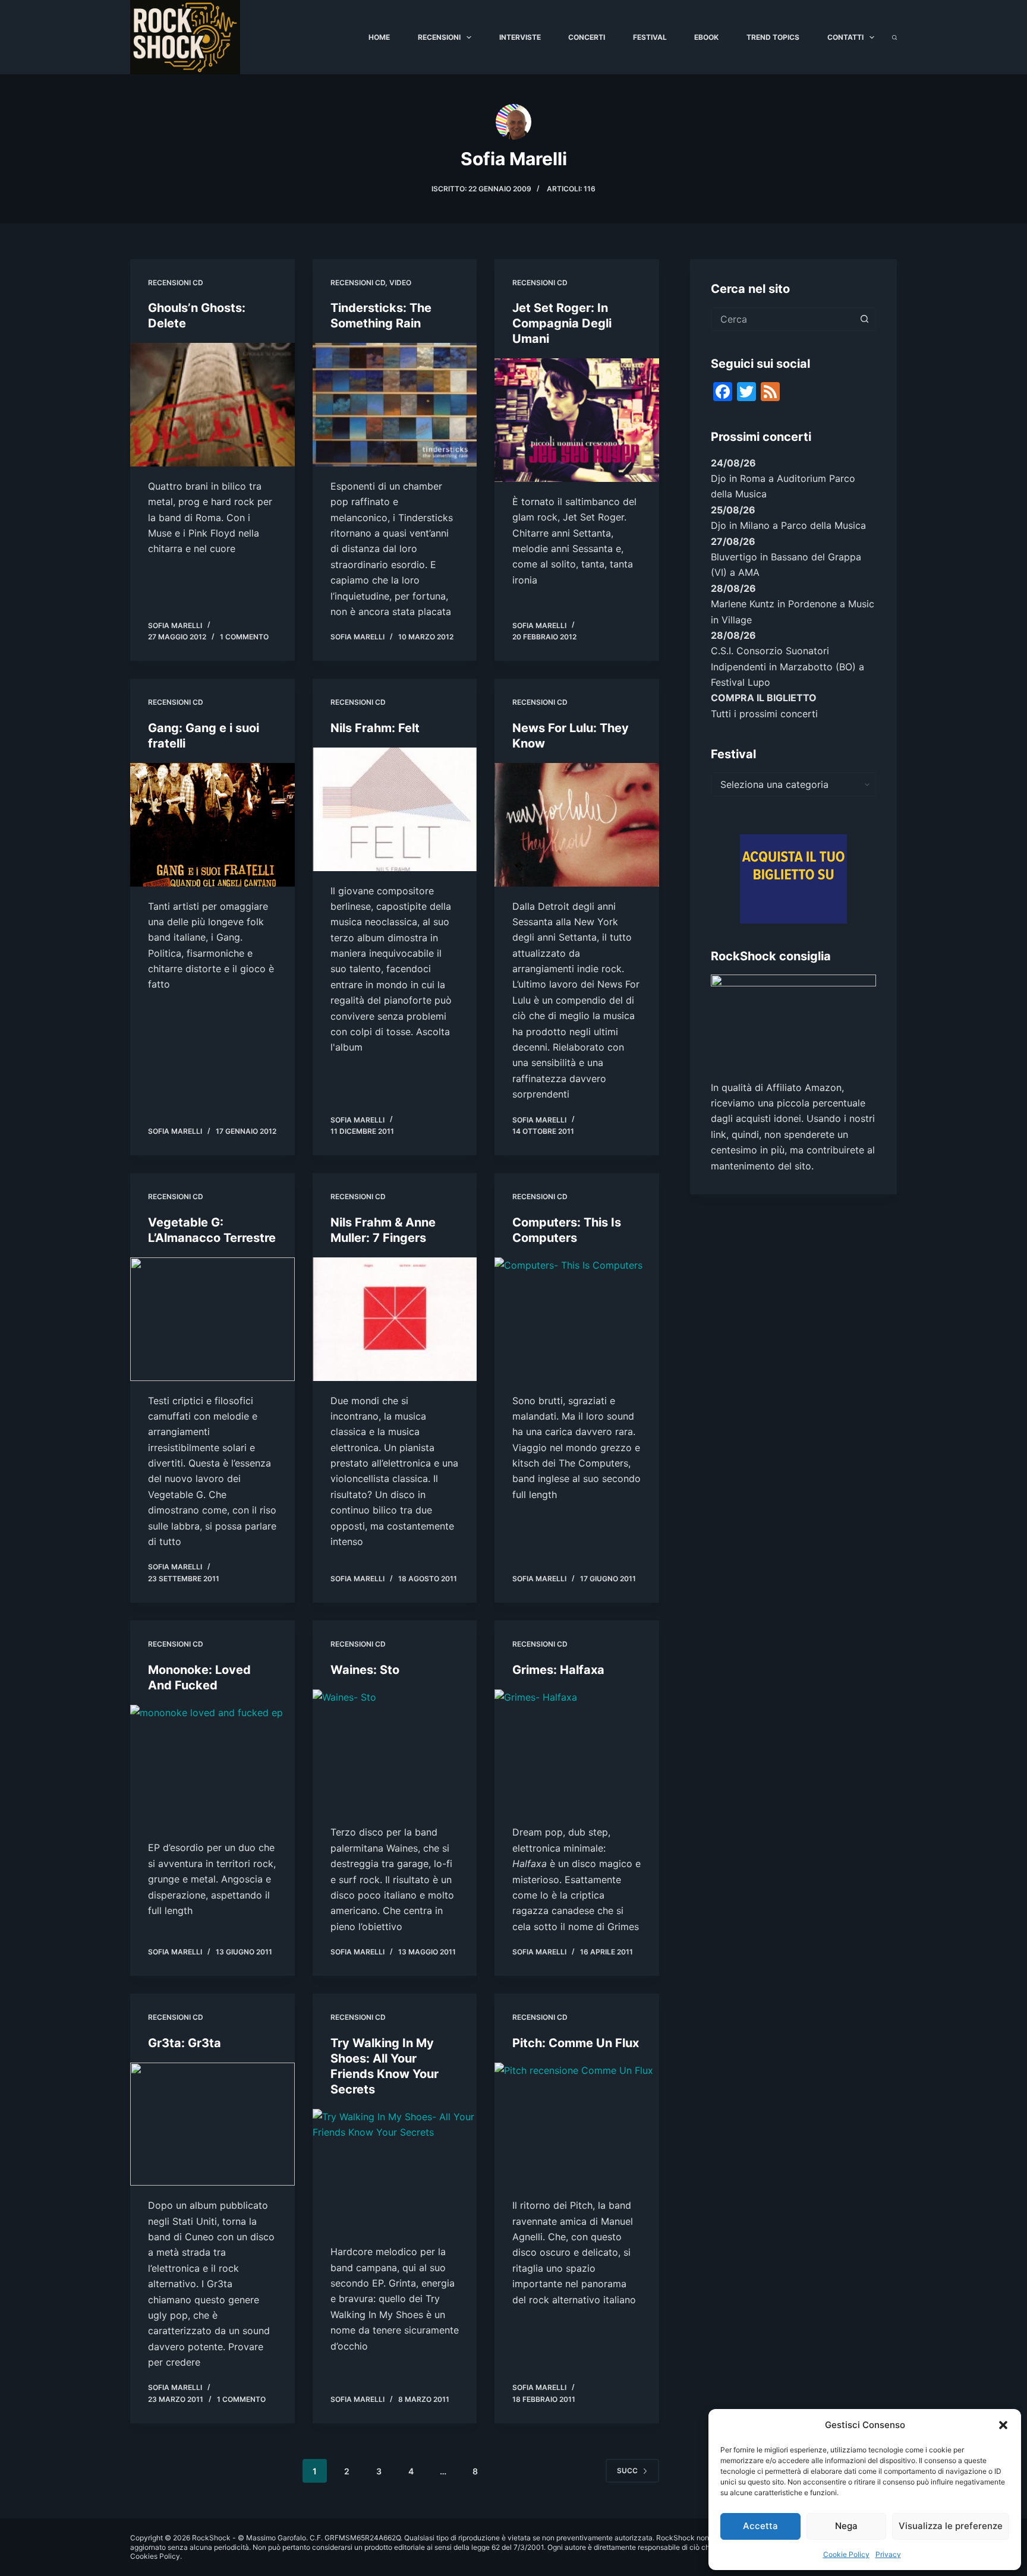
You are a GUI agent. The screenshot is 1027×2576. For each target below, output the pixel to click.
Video (400, 283)
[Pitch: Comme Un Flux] (577, 2124)
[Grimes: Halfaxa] (577, 1751)
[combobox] (782, 319)
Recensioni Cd (176, 283)
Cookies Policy (155, 2556)
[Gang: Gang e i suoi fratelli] (212, 825)
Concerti (587, 37)
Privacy (888, 2554)
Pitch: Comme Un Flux (576, 2043)
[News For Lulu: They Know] (577, 825)
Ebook (706, 37)
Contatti (845, 37)
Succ (627, 2471)
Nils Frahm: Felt (375, 728)
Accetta (760, 2526)
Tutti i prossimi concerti (764, 714)
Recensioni (439, 37)
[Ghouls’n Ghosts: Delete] (212, 405)
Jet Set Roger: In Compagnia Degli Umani (562, 323)
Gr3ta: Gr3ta (185, 2043)
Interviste (520, 37)
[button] (1003, 2425)
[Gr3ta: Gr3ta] (212, 2124)
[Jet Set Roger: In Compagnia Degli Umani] (577, 420)
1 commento (244, 637)
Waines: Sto (365, 1670)
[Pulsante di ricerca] (864, 319)
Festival (650, 37)
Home (379, 37)
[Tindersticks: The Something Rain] (395, 405)
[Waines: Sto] (395, 1751)
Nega (846, 2526)
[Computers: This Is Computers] (577, 1319)
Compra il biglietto (764, 698)
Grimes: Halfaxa (558, 1670)
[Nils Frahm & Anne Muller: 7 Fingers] (395, 1319)
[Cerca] (894, 37)
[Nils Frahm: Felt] (395, 809)
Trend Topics (773, 37)
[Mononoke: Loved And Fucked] (212, 1767)
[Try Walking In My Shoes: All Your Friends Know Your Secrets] (395, 2171)
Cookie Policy (846, 2554)
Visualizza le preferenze (951, 2526)
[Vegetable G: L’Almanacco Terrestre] (212, 1319)
